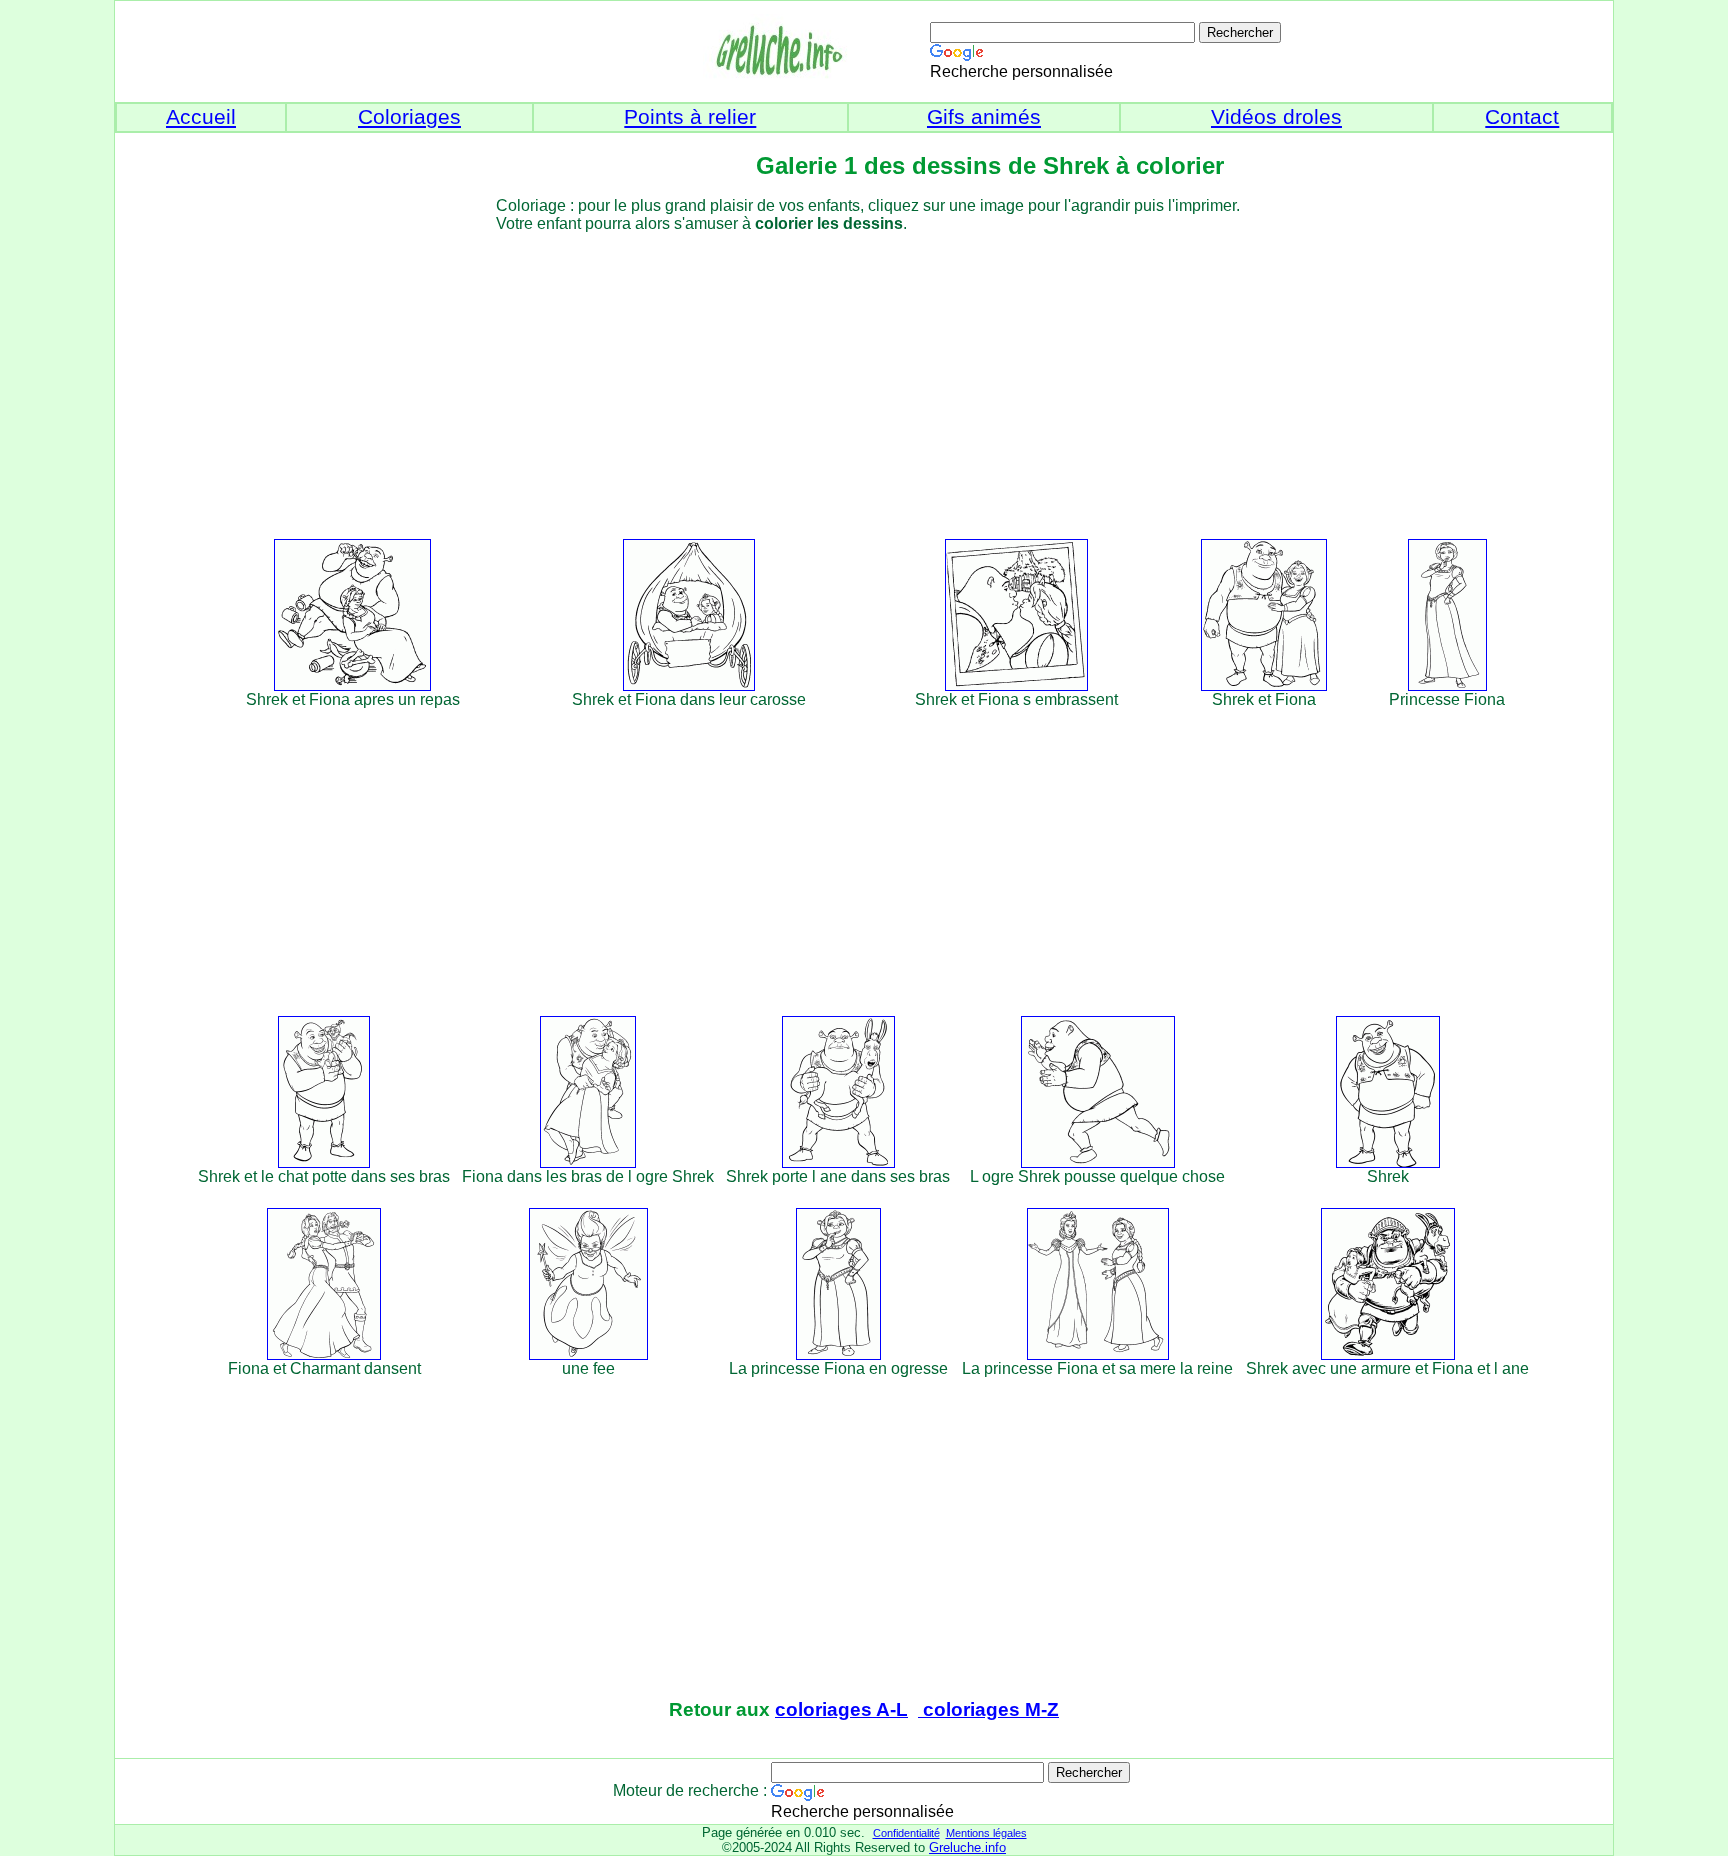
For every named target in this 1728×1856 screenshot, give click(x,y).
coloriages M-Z (988, 1709)
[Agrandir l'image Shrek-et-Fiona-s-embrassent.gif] (1016, 685)
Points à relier (690, 117)
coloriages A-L (841, 1709)
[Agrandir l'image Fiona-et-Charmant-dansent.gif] (324, 1354)
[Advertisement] (900, 373)
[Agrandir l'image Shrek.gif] (1388, 1162)
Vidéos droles (1276, 117)
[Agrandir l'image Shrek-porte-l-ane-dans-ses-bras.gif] (838, 1162)
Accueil (201, 117)
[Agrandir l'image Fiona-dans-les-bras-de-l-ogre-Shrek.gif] (588, 1162)
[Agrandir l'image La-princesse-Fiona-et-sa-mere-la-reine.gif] (1098, 1354)
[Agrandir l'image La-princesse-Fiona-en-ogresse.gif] (838, 1354)
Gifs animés (984, 117)
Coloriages (409, 117)
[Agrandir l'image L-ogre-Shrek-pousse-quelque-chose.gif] (1098, 1162)
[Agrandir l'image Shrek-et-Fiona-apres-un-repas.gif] (352, 685)
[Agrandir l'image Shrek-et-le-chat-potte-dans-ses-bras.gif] (324, 1162)
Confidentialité (906, 1833)
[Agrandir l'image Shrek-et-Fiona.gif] (1264, 685)
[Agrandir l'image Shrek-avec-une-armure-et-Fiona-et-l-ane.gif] (1388, 1354)
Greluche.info (967, 1847)
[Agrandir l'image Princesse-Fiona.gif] (1447, 685)
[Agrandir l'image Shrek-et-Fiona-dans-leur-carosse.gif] (689, 685)
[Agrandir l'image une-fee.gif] (588, 1354)
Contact (1522, 117)
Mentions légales (986, 1833)
